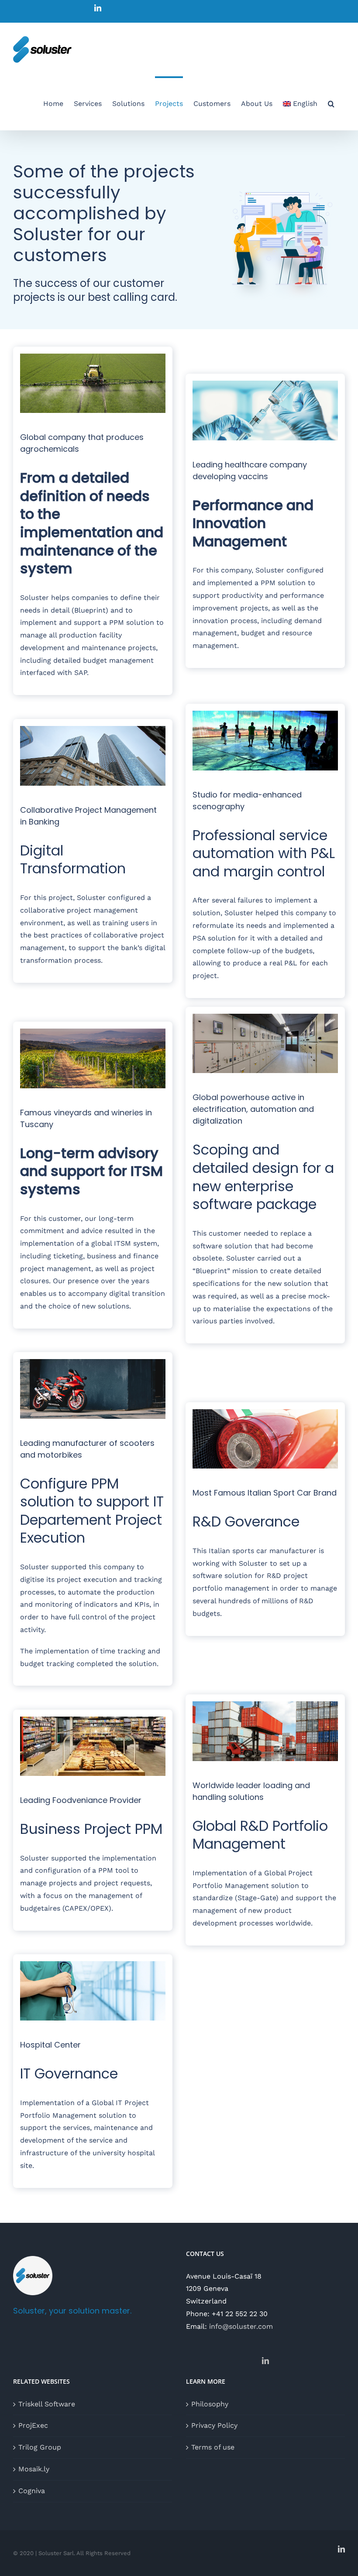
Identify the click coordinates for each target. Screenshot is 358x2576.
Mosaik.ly (34, 2469)
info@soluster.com (241, 2326)
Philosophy (210, 2404)
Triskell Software (47, 2404)
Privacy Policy (214, 2425)
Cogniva (32, 2491)
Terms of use (213, 2447)
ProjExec (33, 2425)
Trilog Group (40, 2447)
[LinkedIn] (265, 2361)
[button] (331, 103)
